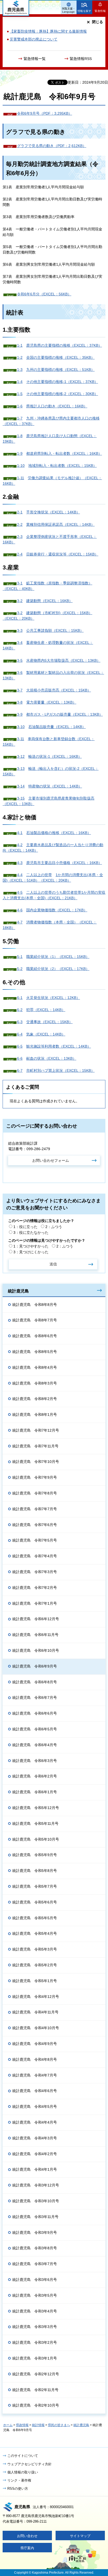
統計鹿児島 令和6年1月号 (35, 1792)
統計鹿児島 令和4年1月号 (35, 2169)
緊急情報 (100, 11)
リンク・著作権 (19, 2480)
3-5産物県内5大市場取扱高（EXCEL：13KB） (59, 660)
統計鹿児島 (18, 1291)
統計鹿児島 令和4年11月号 (35, 2012)
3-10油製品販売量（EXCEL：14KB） (51, 727)
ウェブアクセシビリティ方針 (29, 2464)
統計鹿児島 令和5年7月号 (35, 1886)
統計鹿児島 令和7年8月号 (35, 1493)
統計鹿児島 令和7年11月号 (35, 1446)
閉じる (98, 22)
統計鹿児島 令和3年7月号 (35, 2264)
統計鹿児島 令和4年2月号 (35, 2154)
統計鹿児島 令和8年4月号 (35, 1367)
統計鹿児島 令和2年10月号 (36, 2405)
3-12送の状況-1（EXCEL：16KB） (49, 756)
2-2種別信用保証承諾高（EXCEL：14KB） (56, 524)
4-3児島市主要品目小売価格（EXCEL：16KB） (60, 863)
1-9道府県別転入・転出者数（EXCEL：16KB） (60, 453)
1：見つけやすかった (31, 1246)
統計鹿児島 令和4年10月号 (36, 2028)
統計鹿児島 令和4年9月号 (35, 2044)
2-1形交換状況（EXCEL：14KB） (48, 512)
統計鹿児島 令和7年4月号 (35, 1556)
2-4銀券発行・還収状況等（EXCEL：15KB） (58, 554)
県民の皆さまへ (59, 2425)
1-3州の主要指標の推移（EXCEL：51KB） (56, 370)
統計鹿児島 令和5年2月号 (35, 1965)
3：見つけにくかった (31, 1252)
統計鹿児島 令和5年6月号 (35, 1902)
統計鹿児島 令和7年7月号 (35, 1509)
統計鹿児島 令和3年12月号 (36, 2185)
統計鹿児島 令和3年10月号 (36, 2201)
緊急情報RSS (81, 59)
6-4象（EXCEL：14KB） (41, 1034)
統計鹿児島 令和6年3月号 (35, 1761)
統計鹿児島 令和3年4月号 (35, 2311)
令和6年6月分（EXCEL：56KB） (44, 294)
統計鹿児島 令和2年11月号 (35, 2390)
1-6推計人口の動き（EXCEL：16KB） (52, 406)
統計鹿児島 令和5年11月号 (35, 1824)
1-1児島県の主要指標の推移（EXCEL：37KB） (60, 345)
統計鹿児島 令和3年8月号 (35, 2248)
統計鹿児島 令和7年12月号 (36, 1430)
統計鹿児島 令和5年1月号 (35, 1981)
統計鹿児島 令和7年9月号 (35, 1477)
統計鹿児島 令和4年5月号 (35, 2107)
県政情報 (22, 2425)
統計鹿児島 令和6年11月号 (35, 1635)
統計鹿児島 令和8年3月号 (35, 1383)
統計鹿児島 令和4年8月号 (35, 2059)
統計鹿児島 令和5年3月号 (35, 1949)
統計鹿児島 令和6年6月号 (35, 1713)
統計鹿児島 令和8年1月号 (35, 1415)
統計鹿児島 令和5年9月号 (35, 1855)
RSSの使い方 (18, 2489)
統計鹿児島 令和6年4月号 (35, 1745)
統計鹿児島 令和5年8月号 (35, 1871)
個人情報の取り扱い (23, 2472)
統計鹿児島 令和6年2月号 (35, 1776)
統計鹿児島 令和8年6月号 (35, 1336)
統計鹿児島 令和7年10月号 (36, 1462)
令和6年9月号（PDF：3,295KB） (45, 113)
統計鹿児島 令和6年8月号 (35, 1682)
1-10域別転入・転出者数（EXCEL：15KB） (57, 466)
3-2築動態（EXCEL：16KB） (45, 601)
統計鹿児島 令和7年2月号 (35, 1588)
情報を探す (85, 11)
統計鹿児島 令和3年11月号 (35, 2217)
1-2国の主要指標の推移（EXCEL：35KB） (56, 357)
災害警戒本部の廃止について (34, 39)
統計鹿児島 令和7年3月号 (35, 1572)
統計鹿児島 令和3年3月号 (35, 2327)
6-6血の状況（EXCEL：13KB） (47, 1058)
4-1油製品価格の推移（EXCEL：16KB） (54, 833)
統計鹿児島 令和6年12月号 (36, 1619)
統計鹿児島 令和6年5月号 (35, 1729)
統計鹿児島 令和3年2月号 (35, 2342)
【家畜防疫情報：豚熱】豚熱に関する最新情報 (48, 31)
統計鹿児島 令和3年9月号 (35, 2232)
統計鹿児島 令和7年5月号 (35, 1540)
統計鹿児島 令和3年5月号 (35, 2295)
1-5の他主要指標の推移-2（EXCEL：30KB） (58, 394)
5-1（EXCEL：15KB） (53, 957)
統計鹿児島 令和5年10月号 (36, 1839)
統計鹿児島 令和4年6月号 (35, 2091)
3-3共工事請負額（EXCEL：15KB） (50, 630)
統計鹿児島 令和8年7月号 (35, 1320)
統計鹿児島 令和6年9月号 (35, 1666)
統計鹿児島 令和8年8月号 (35, 1305)
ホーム (8, 2425)
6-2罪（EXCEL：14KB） (41, 1010)
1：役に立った (25, 1227)
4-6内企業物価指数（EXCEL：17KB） (52, 910)
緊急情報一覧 (35, 59)
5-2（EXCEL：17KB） (53, 969)
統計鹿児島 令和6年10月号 (36, 1650)
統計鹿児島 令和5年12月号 (36, 1808)
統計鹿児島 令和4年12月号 (36, 1997)
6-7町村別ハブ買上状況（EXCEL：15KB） (56, 1070)
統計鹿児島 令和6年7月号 (35, 1698)
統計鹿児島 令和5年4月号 (35, 1933)
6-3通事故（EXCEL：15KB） (45, 1022)
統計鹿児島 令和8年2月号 (35, 1399)
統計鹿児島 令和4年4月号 (35, 2122)
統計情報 (38, 2425)
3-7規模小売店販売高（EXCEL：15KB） (54, 690)
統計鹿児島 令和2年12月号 (36, 2374)
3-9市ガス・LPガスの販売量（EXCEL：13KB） (60, 714)
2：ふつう (54, 1227)
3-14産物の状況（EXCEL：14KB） (50, 786)
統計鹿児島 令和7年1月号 (35, 1603)
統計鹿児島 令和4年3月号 (35, 2138)
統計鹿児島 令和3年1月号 (35, 2358)
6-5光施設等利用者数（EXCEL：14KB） (54, 1046)
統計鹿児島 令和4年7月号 (35, 2075)
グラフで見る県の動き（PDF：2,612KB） (52, 146)
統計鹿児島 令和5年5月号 (35, 1918)
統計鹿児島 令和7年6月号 (35, 1525)
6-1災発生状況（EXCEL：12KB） (48, 998)
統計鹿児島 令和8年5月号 (35, 1352)
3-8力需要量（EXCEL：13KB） (47, 702)
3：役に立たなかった (31, 1233)
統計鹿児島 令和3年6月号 (35, 2280)
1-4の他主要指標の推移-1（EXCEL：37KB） (58, 382)
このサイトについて (23, 2456)
